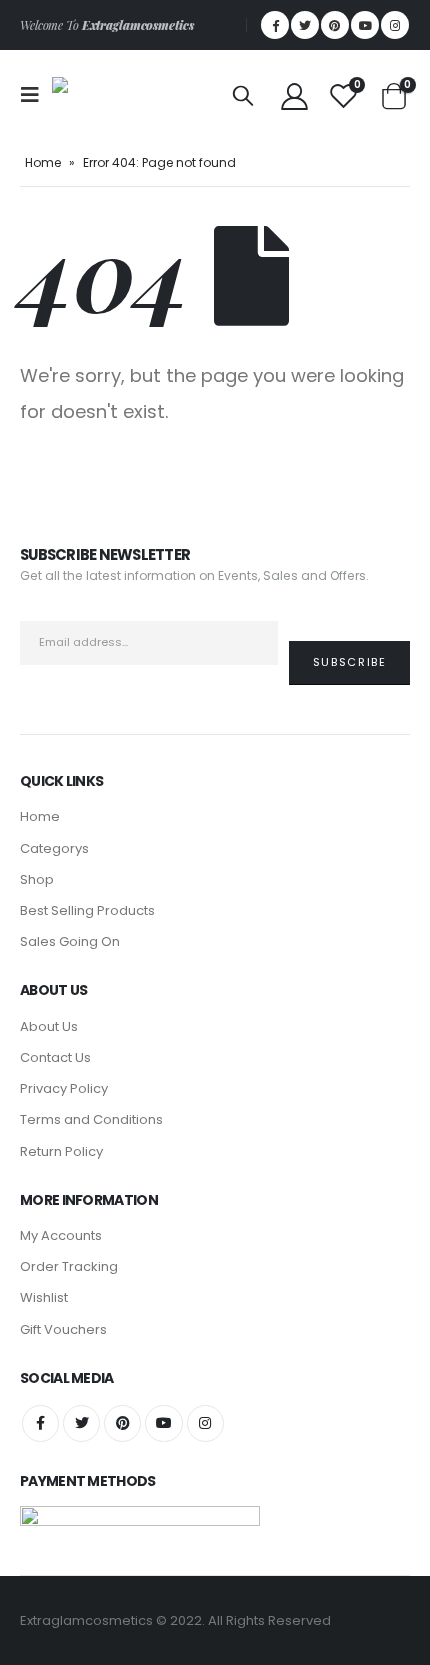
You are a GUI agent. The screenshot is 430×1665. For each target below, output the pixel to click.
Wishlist (44, 1297)
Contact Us (55, 1057)
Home (43, 162)
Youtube (163, 1423)
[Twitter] (305, 25)
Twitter (81, 1423)
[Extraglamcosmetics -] (97, 95)
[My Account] (294, 95)
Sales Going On (70, 941)
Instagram (205, 1423)
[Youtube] (365, 25)
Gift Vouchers (63, 1329)
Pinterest (122, 1423)
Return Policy (61, 1151)
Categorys (54, 848)
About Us (49, 1026)
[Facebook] (275, 25)
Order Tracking (69, 1266)
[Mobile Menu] (36, 95)
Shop (37, 879)
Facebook (40, 1423)
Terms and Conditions (91, 1119)
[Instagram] (395, 25)
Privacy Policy (64, 1088)
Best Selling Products (87, 910)
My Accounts (61, 1235)
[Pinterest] (335, 25)
